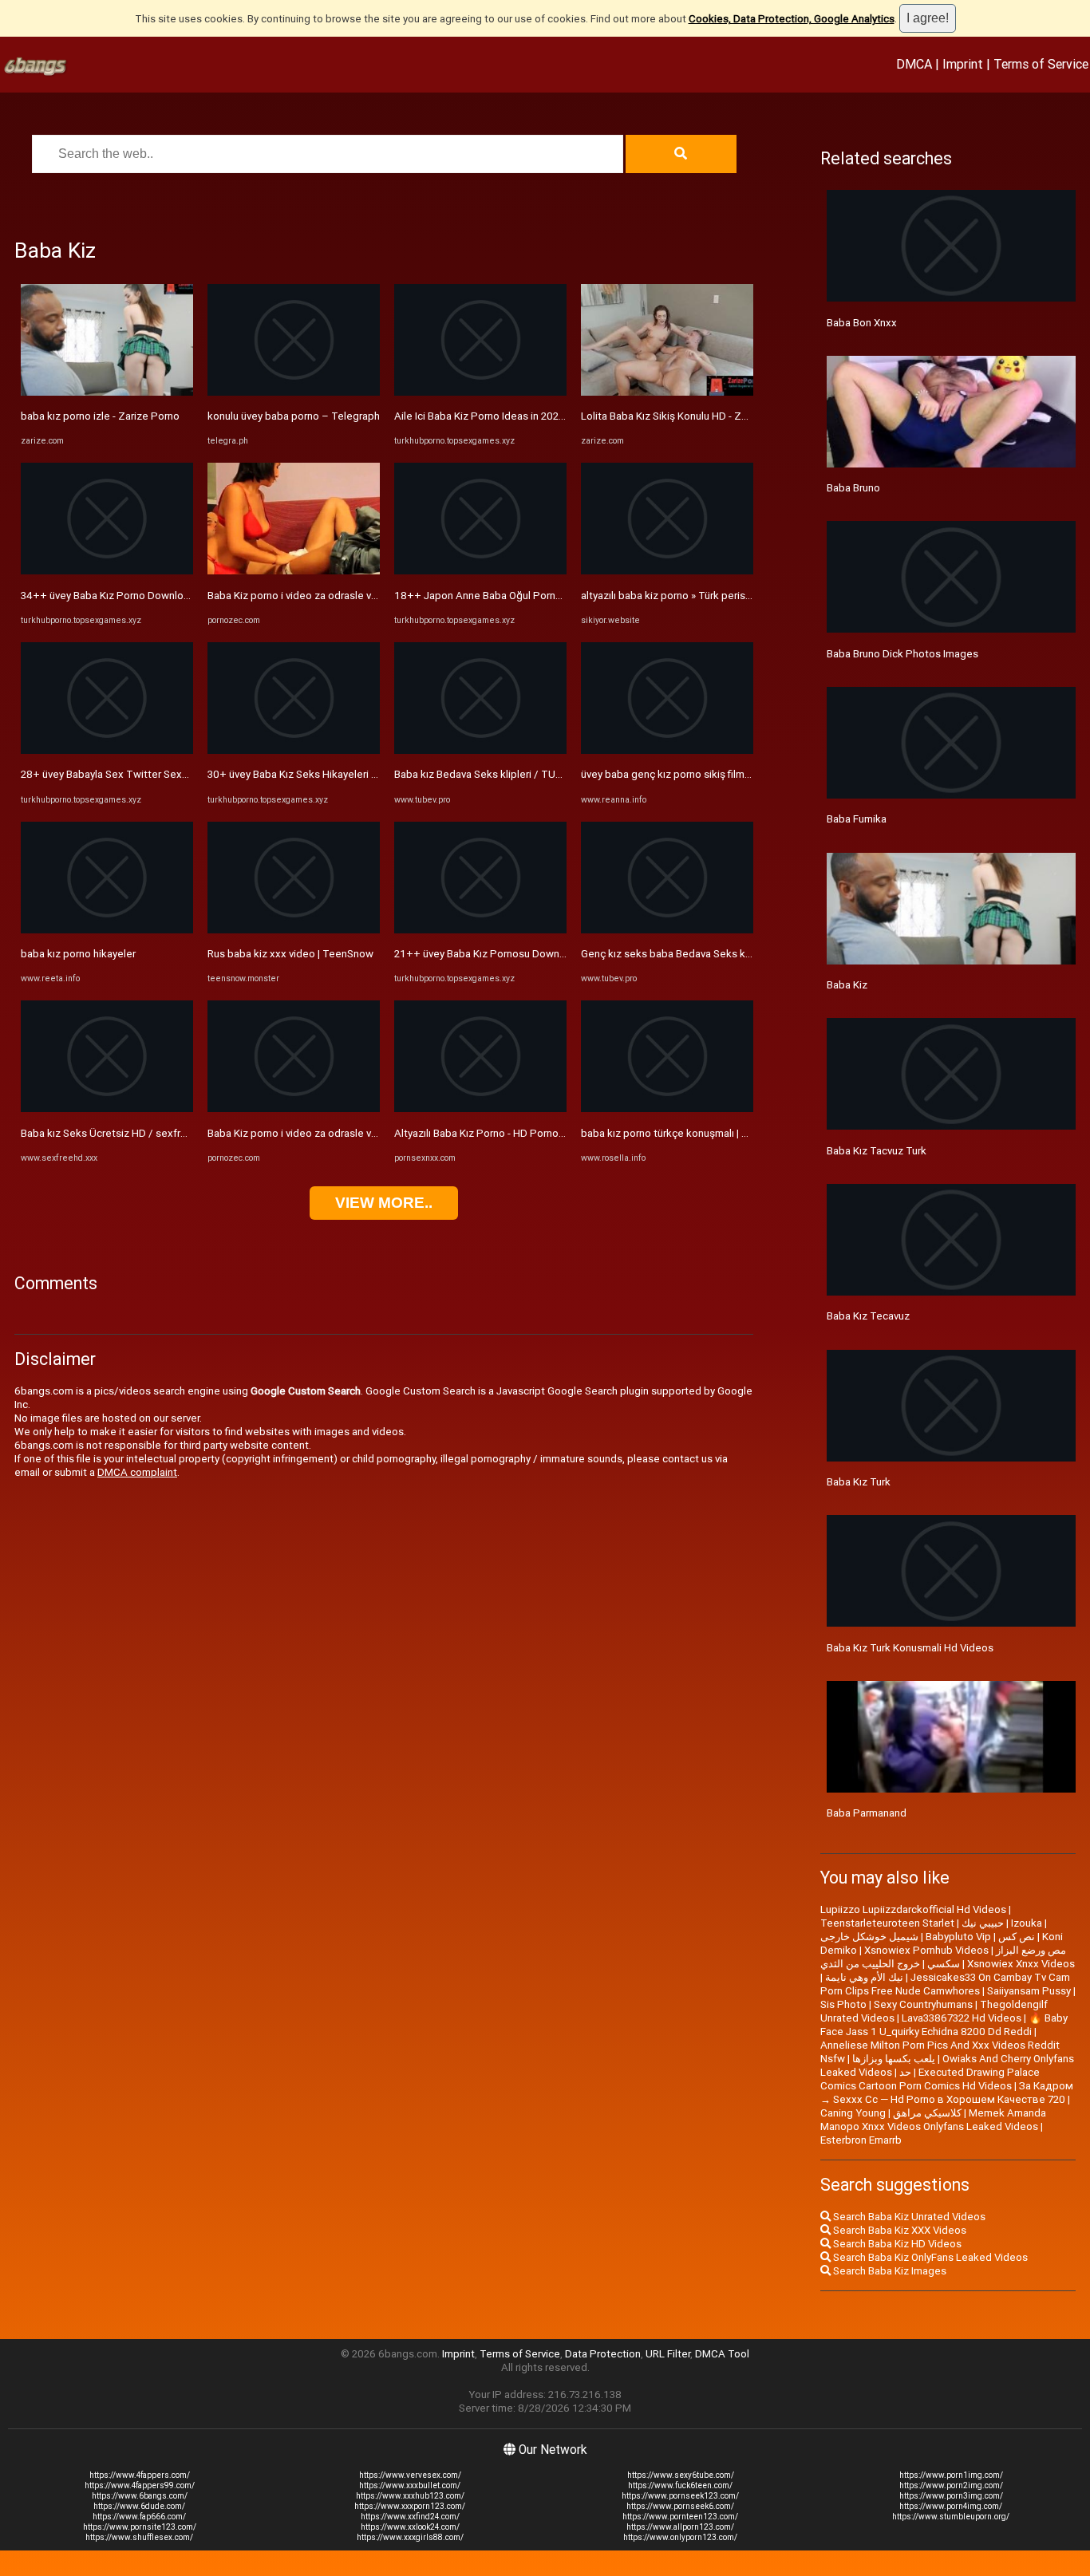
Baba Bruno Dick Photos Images (902, 654)
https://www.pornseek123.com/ (680, 2496)
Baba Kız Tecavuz (868, 1316)
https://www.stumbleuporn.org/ (951, 2517)
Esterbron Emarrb (861, 2140)
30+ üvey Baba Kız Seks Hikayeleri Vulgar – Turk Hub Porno (347, 774)
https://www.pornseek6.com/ (680, 2506)
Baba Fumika (857, 819)
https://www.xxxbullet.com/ (410, 2485)
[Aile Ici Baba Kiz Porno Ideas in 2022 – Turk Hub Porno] (480, 392)
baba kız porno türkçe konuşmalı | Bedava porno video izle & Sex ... (738, 1133)
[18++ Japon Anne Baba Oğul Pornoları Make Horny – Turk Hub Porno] (480, 571)
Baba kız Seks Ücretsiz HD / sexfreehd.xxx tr (127, 1133)
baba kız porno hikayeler (78, 954)
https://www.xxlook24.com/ (410, 2527)
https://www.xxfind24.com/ (410, 2517)
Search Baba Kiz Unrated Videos (908, 2217)
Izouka (1027, 1923)
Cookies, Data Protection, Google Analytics (792, 19)
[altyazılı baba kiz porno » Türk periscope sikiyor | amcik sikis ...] (667, 571)
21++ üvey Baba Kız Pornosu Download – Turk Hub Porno (530, 954)
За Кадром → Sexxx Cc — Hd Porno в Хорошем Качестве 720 (947, 2093)
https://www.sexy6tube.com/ (681, 2475)
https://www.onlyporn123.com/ (680, 2537)
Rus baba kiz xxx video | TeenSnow (290, 954)
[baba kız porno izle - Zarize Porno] (107, 392)
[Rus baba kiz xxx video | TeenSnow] (294, 930)
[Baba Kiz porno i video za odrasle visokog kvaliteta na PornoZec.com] (294, 571)
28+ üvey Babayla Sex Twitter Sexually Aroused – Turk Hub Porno (176, 774)
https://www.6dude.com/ (139, 2506)
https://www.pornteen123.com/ (680, 2517)
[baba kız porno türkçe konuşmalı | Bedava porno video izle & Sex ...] (667, 1109)
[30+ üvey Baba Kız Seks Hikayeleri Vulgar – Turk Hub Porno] (294, 750)
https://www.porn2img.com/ (951, 2485)
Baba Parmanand (867, 1813)
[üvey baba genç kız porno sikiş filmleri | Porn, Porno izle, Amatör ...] (667, 750)
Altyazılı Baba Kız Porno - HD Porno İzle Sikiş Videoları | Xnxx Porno (551, 1133)
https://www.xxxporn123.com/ (410, 2506)
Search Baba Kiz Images (889, 2271)
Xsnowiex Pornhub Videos (926, 1950)
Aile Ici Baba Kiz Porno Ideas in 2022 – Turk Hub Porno (522, 416)
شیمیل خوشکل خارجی (869, 1937)
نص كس (1017, 1937)
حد (905, 2072)
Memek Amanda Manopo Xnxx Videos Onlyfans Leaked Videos (933, 2120)
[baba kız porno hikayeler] (107, 930)
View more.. (384, 1203)
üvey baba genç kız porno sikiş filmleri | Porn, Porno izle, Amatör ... (736, 774)
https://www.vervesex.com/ (410, 2475)
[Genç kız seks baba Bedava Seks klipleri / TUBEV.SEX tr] (667, 930)
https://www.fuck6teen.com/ (680, 2485)
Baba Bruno (853, 488)
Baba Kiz (847, 985)
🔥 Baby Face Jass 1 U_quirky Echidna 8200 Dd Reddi (944, 2025)
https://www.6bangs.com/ (140, 2496)
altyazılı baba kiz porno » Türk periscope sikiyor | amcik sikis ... (726, 596)
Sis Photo (843, 2004)
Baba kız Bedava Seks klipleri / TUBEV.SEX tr (499, 774)
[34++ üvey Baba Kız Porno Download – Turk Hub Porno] (107, 571)
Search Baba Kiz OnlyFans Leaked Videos (929, 2257)
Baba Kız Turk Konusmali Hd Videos (910, 1648)
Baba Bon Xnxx (862, 323)
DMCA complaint (137, 1472)
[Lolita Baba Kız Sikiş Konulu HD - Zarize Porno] (667, 392)
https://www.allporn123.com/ (680, 2527)
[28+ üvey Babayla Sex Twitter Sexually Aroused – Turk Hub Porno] (107, 750)
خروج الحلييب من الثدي (870, 1964)
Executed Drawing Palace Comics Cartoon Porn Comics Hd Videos (930, 2079)
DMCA (914, 64)
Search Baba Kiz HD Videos (896, 2244)
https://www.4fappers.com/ (140, 2475)
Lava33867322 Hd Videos (962, 2018)
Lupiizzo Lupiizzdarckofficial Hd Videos (913, 1909)
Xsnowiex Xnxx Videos (1021, 1964)
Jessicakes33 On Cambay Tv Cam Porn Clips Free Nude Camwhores (945, 1984)
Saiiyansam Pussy (1029, 1991)
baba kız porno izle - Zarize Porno (100, 416)
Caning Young (853, 2113)
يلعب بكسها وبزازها (894, 2059)
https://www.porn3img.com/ (951, 2496)
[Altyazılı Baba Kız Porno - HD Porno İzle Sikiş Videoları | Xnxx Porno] (480, 1109)
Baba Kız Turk (859, 1482)
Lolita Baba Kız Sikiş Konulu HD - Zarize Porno (688, 416)
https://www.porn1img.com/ (951, 2475)
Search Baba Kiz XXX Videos (898, 2230)
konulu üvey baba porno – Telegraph (294, 416)
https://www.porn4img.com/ (951, 2506)
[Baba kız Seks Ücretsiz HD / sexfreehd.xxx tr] (107, 1109)
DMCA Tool (722, 2354)
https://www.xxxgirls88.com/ (410, 2537)
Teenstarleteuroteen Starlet (887, 1923)
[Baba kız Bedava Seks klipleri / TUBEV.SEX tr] (480, 750)
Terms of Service (1041, 64)
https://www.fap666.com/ (139, 2517)
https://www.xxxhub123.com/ (410, 2496)
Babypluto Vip (958, 1937)
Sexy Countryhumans (923, 2004)
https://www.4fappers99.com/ (140, 2485)
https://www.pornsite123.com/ (140, 2527)
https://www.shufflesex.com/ (139, 2537)
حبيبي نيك (983, 1923)
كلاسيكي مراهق (927, 2113)
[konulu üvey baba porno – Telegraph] (294, 392)
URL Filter (668, 2354)
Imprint (963, 64)
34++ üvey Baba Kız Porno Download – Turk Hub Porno (151, 596)
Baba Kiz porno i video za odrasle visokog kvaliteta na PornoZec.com (371, 596)
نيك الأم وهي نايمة (864, 1977)
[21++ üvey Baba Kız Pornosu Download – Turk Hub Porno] (480, 930)
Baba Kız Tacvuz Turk (877, 1151)
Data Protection (603, 2354)
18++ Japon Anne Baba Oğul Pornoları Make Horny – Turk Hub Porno (557, 596)
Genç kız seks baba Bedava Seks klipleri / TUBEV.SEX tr (712, 954)
